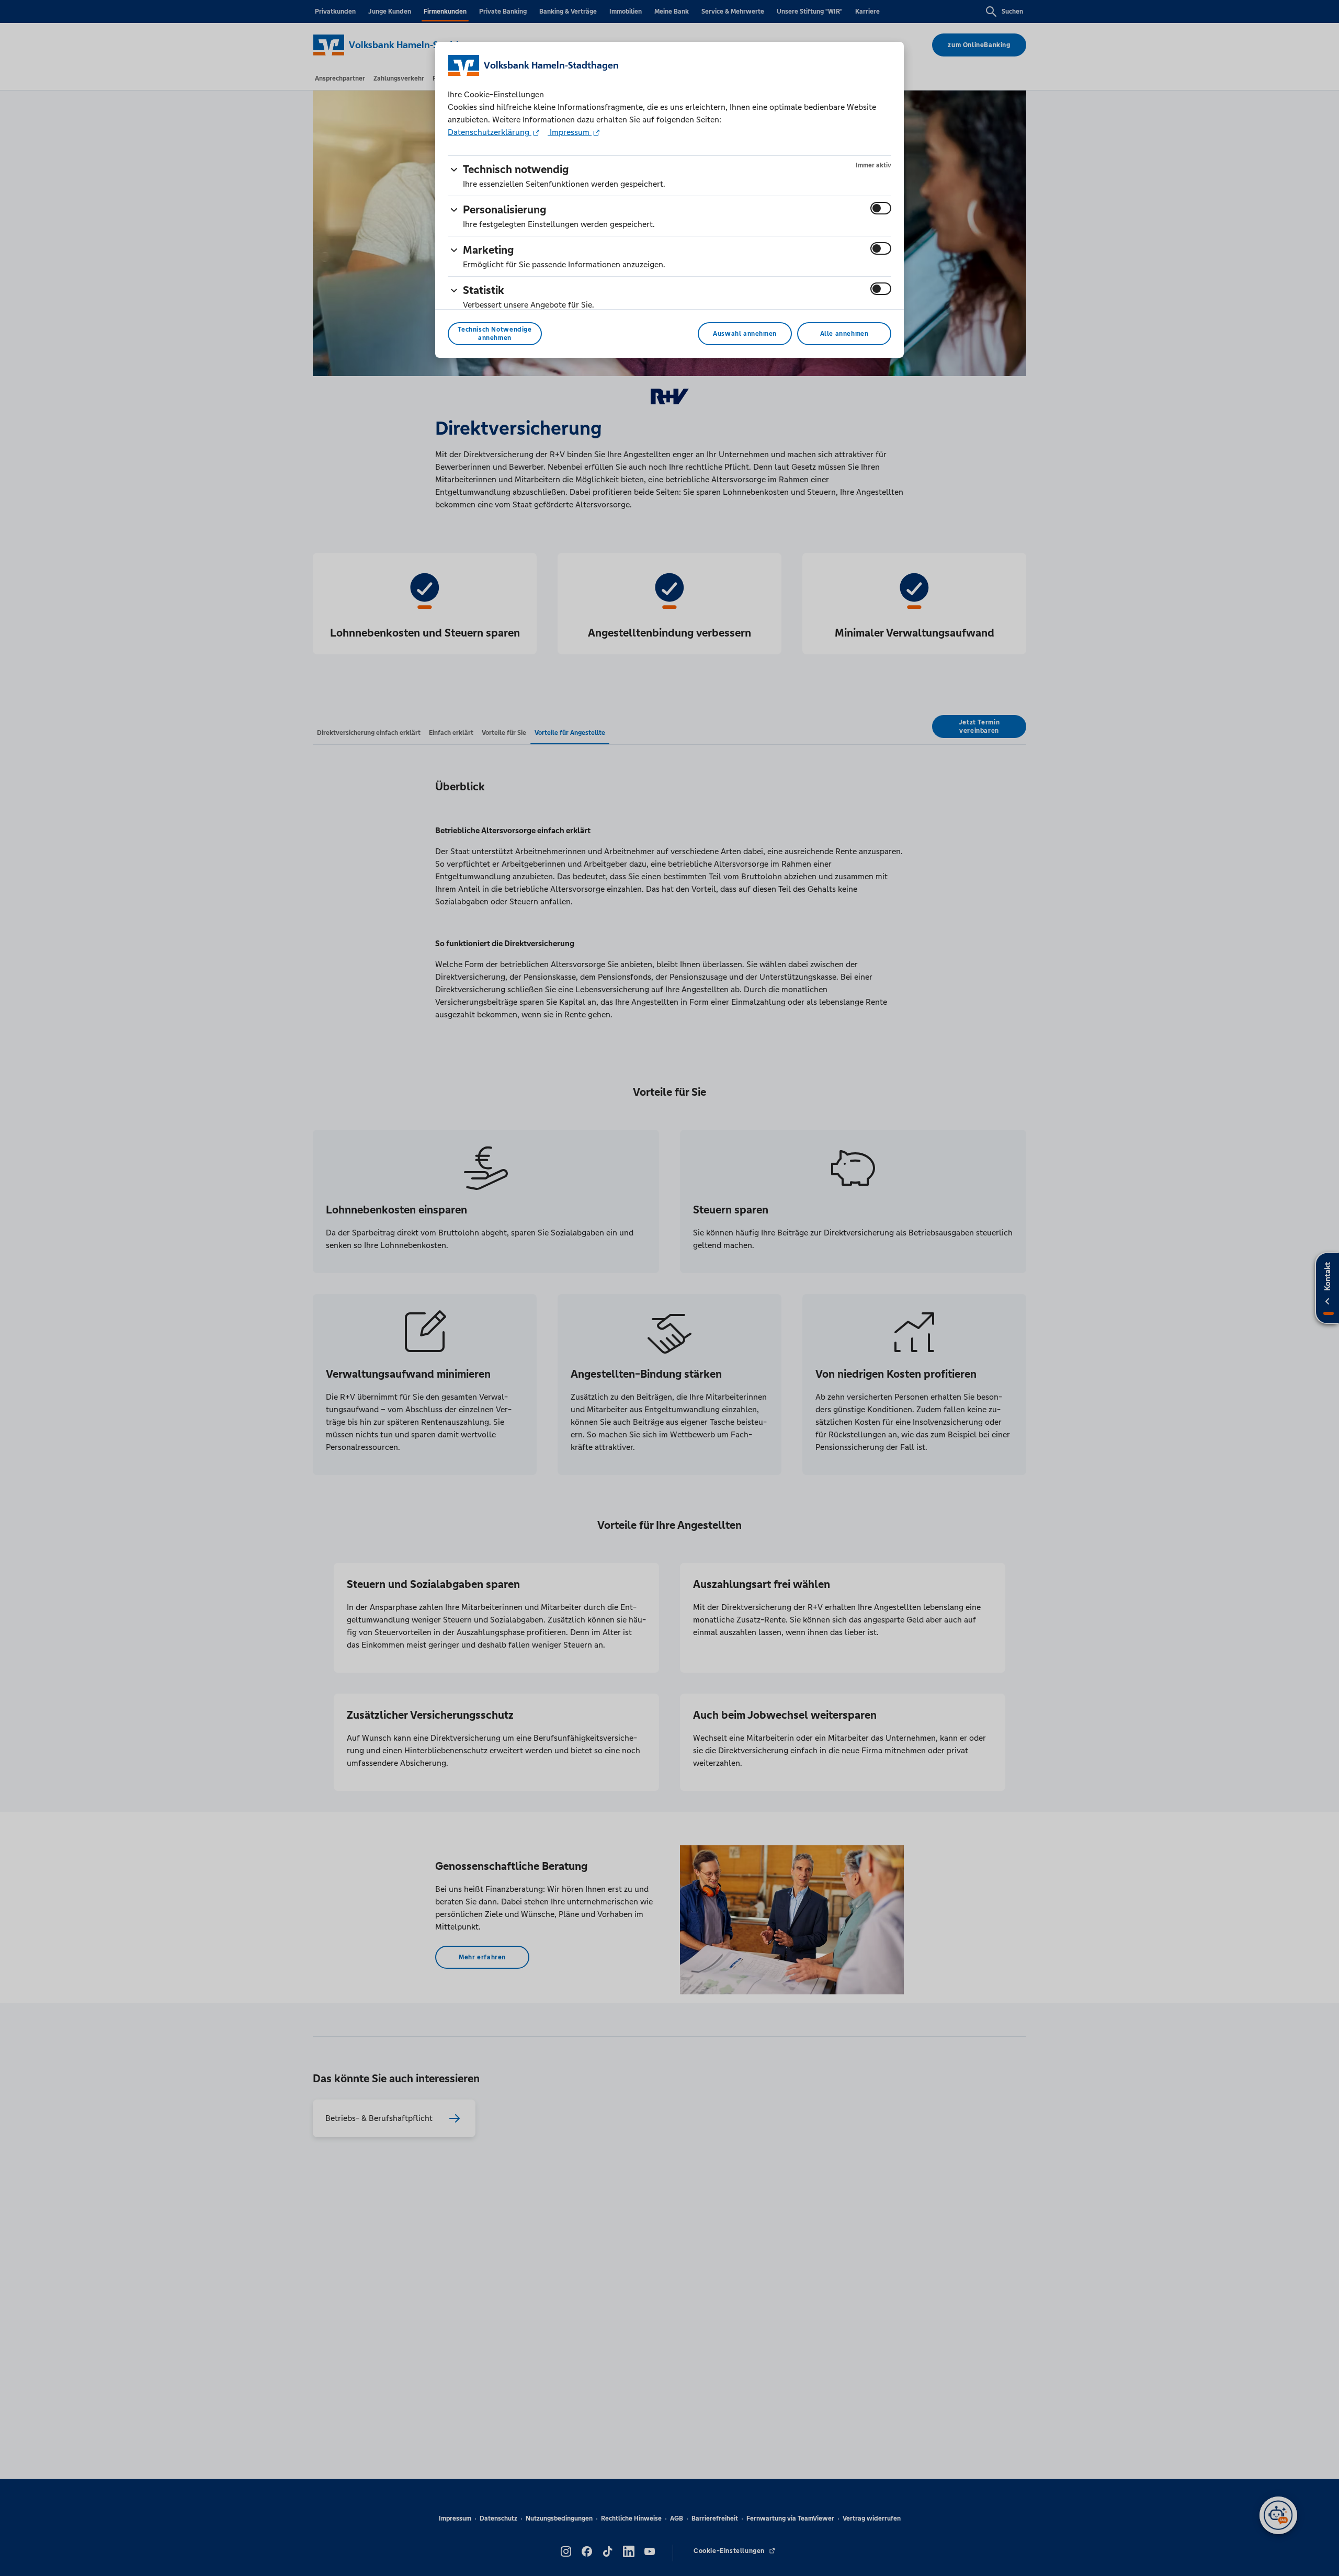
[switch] (881, 208)
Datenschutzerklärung (490, 132)
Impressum (570, 132)
